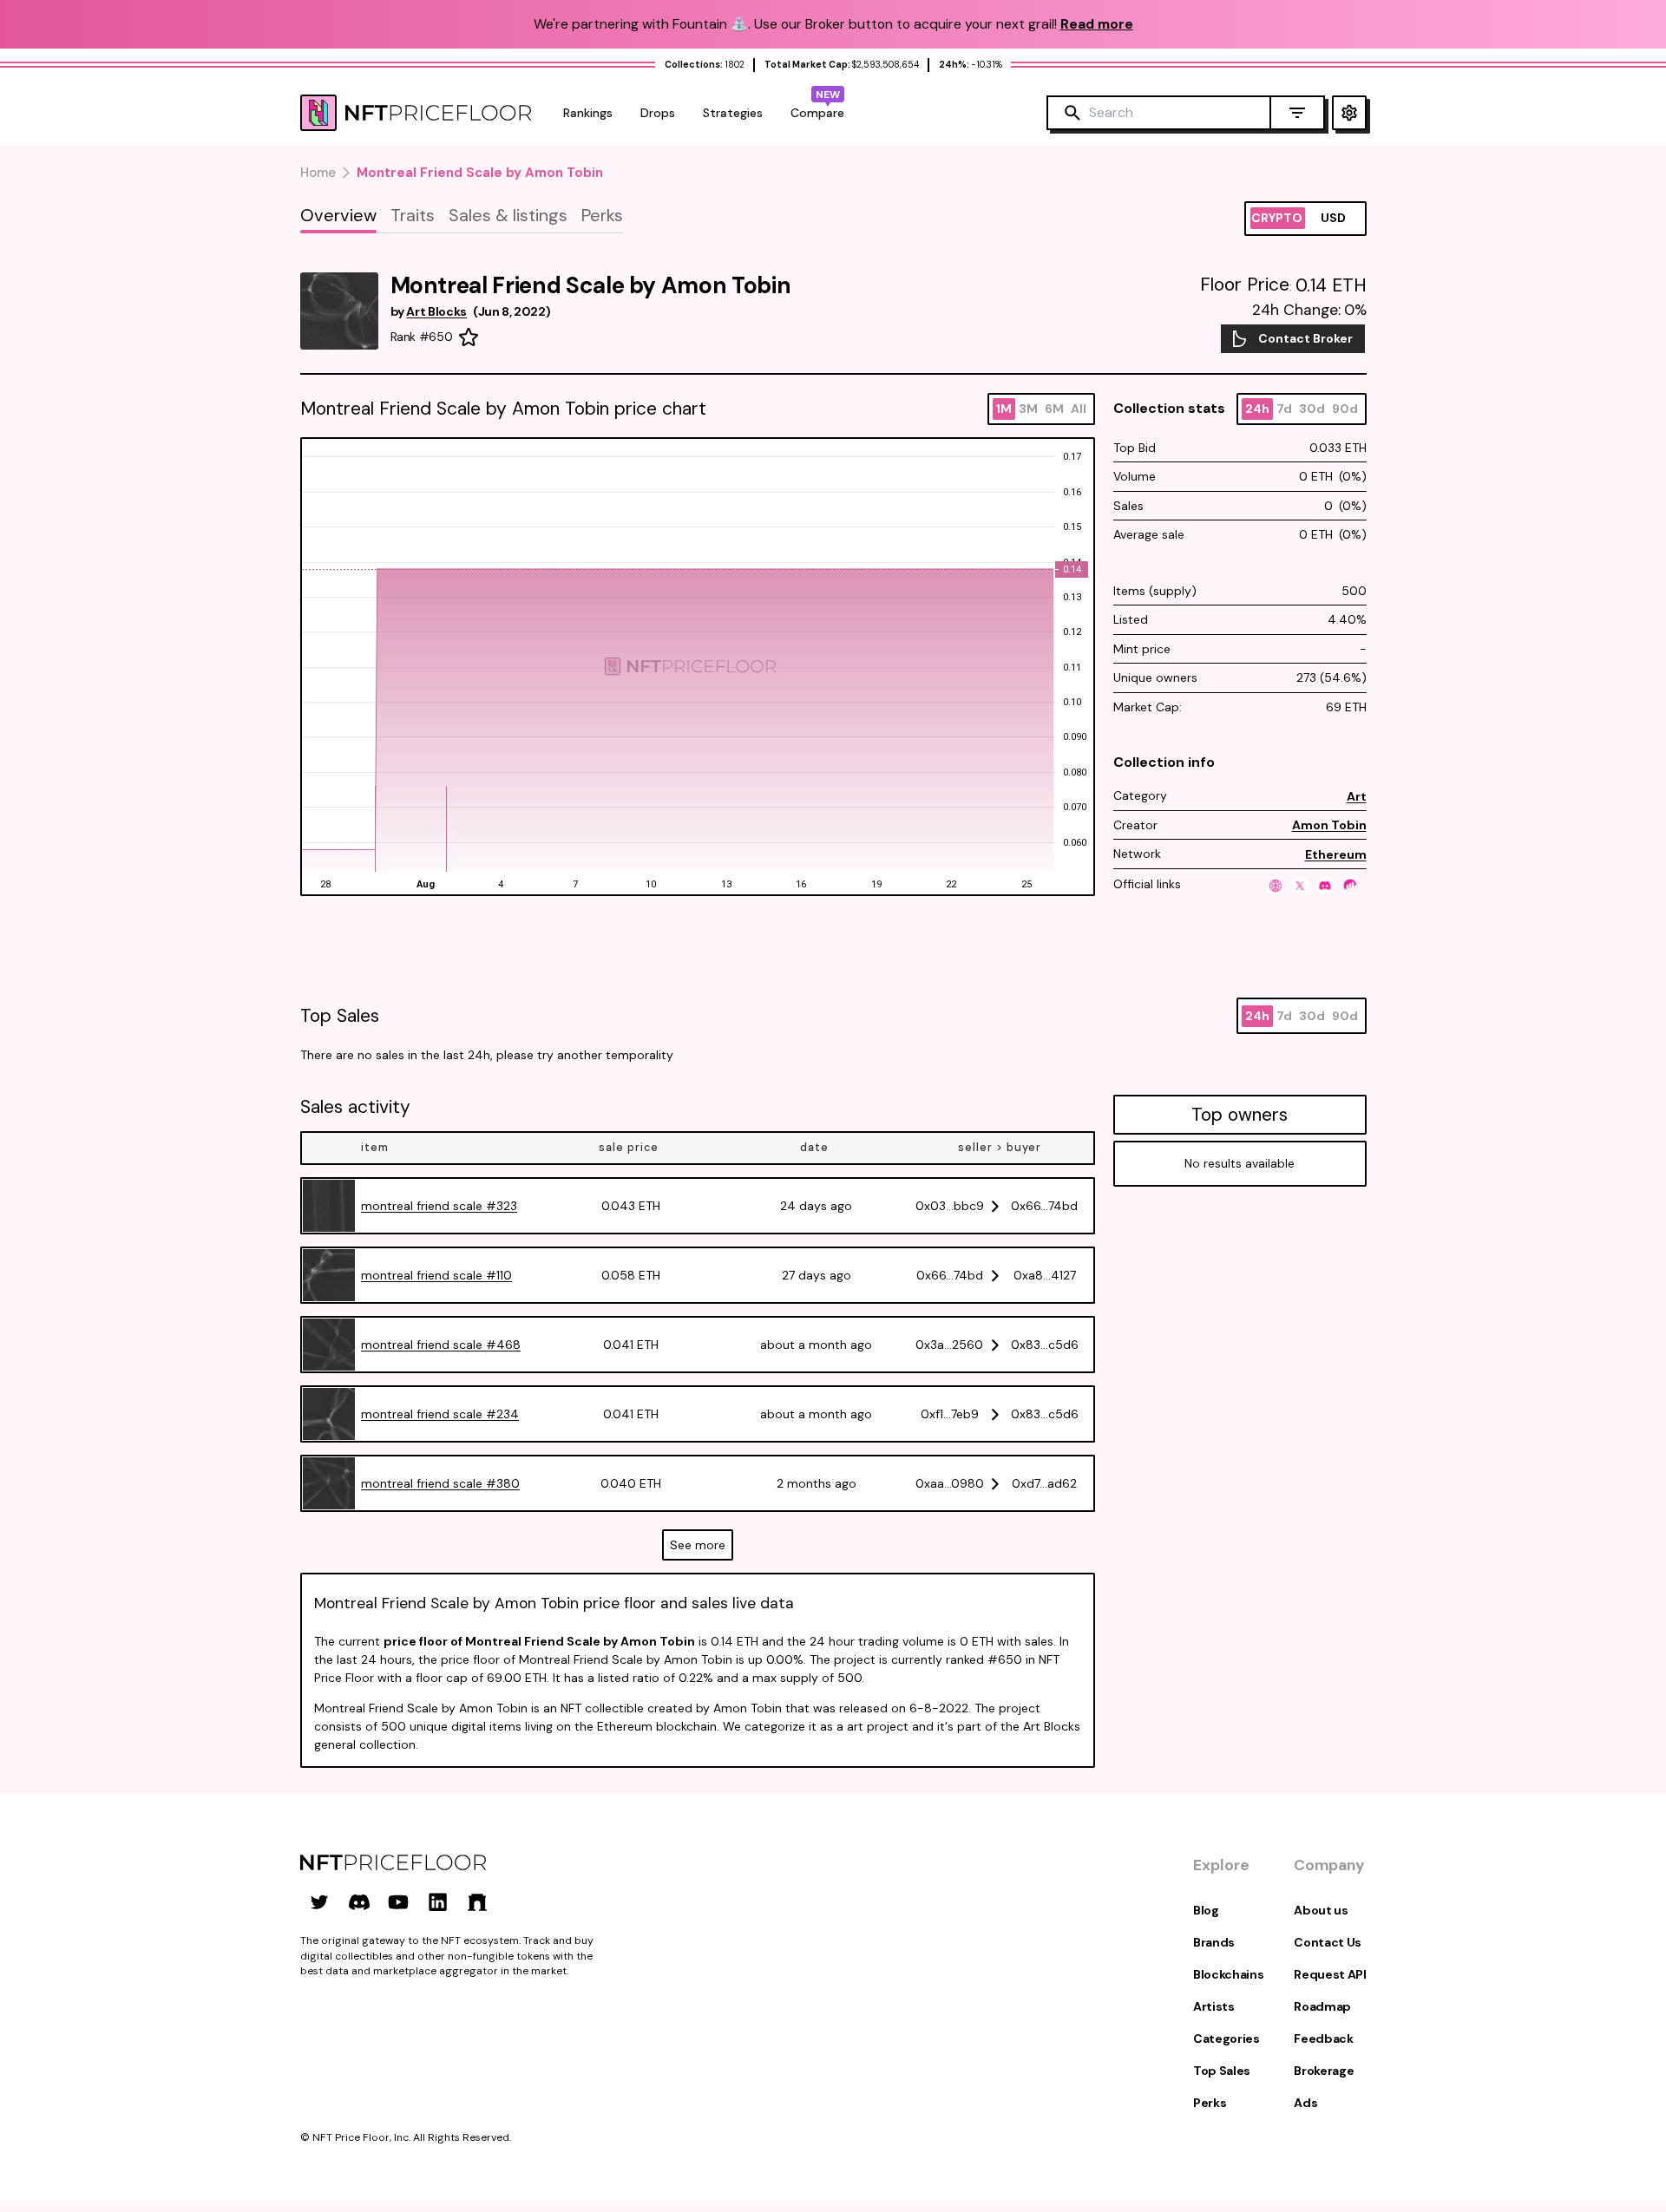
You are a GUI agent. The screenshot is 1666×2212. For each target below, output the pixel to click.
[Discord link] (359, 1902)
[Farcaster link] (477, 1902)
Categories (1227, 2039)
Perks (1210, 2103)
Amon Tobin (1329, 825)
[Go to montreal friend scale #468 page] (329, 1345)
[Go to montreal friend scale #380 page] (329, 1483)
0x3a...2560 (949, 1345)
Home (318, 173)
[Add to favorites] (469, 337)
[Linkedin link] (438, 1902)
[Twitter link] (319, 1902)
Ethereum (1336, 854)
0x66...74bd (1044, 1206)
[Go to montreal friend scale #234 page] (329, 1414)
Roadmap (1322, 2006)
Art (1357, 796)
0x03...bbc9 (950, 1206)
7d (1284, 409)
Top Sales (1222, 2071)
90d (1345, 409)
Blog (1206, 1910)
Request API (1330, 1974)
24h (1257, 409)
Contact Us (1328, 1942)
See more (698, 1545)
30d (1312, 409)
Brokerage (1324, 2071)
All (1079, 409)
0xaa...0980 (950, 1483)
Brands (1214, 1942)
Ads (1305, 2103)
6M (1054, 409)
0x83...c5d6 (1045, 1345)
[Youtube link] (398, 1902)
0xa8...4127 (1045, 1275)
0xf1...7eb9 (950, 1414)
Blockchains (1228, 1974)
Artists (1214, 2006)
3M (1028, 409)
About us (1321, 1910)
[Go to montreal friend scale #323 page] (329, 1206)
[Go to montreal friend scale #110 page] (329, 1275)
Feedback (1323, 2039)
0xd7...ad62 (1044, 1483)
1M (1004, 409)
